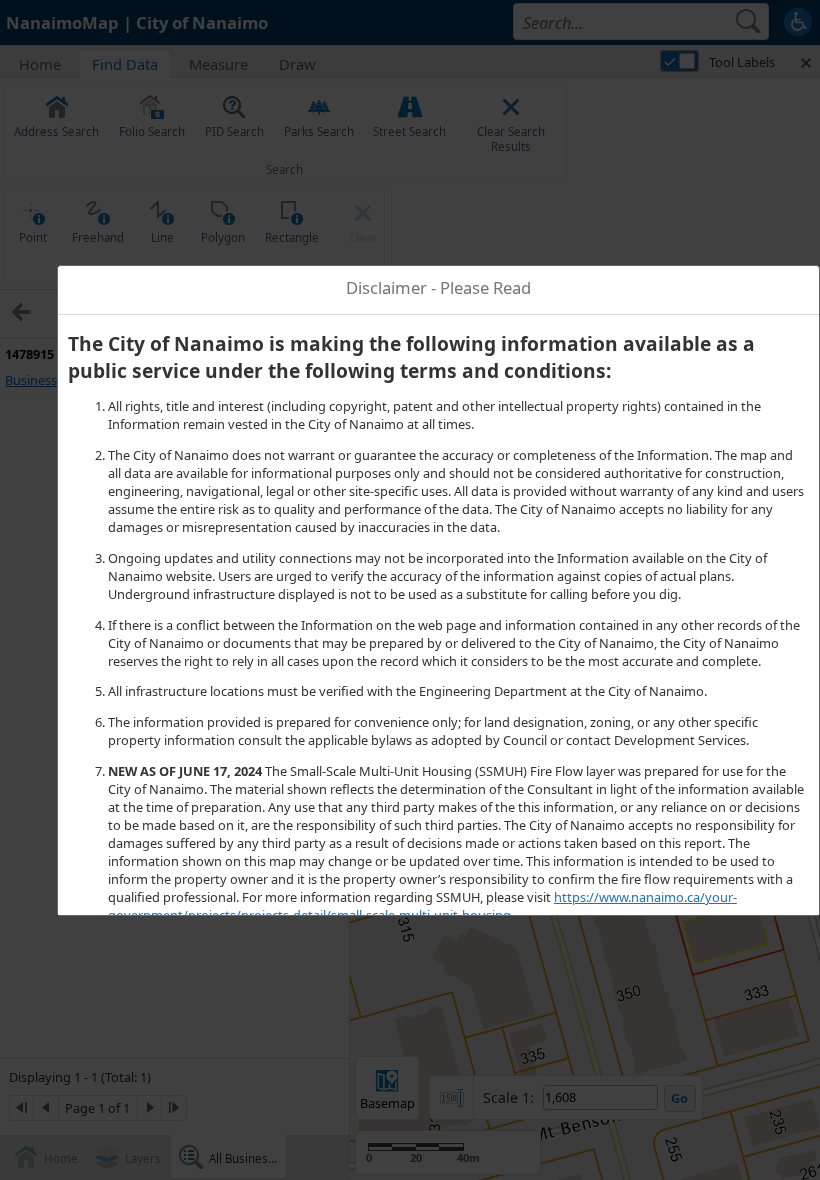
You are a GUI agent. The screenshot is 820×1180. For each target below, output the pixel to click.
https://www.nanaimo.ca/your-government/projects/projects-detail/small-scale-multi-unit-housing (422, 906)
